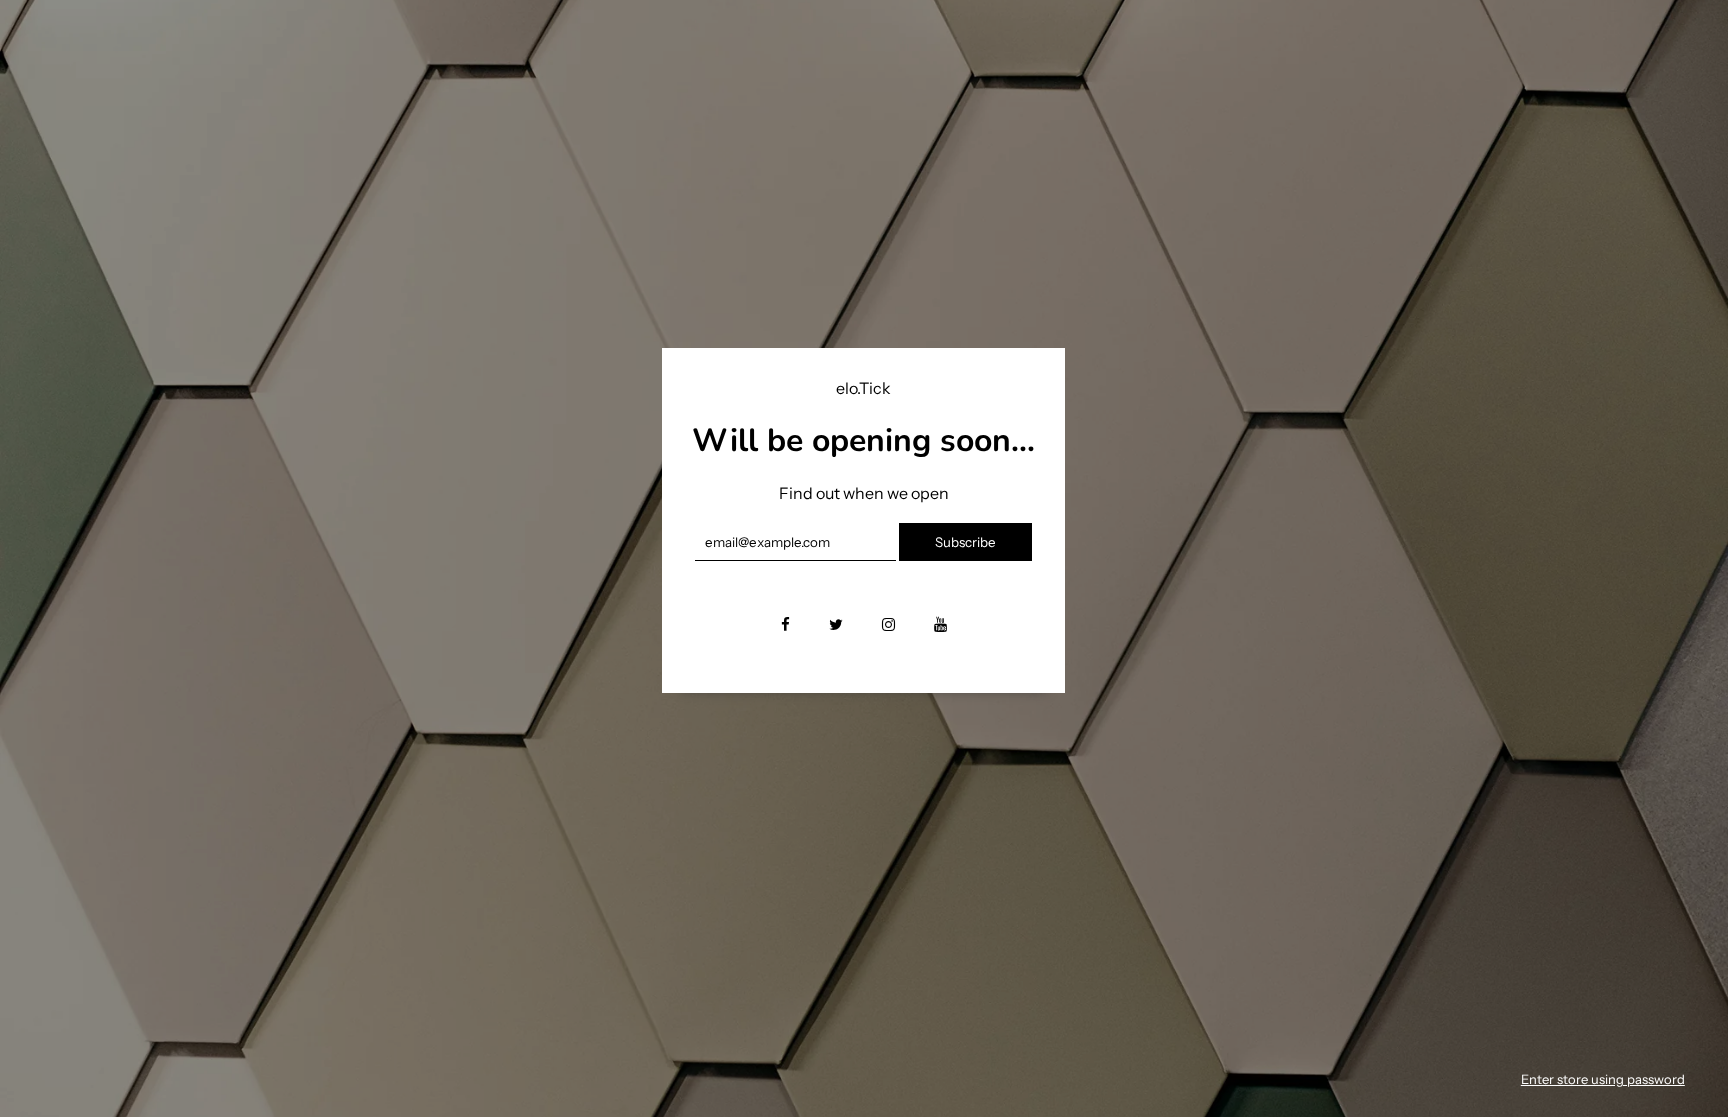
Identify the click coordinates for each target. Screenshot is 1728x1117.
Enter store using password (1603, 1079)
